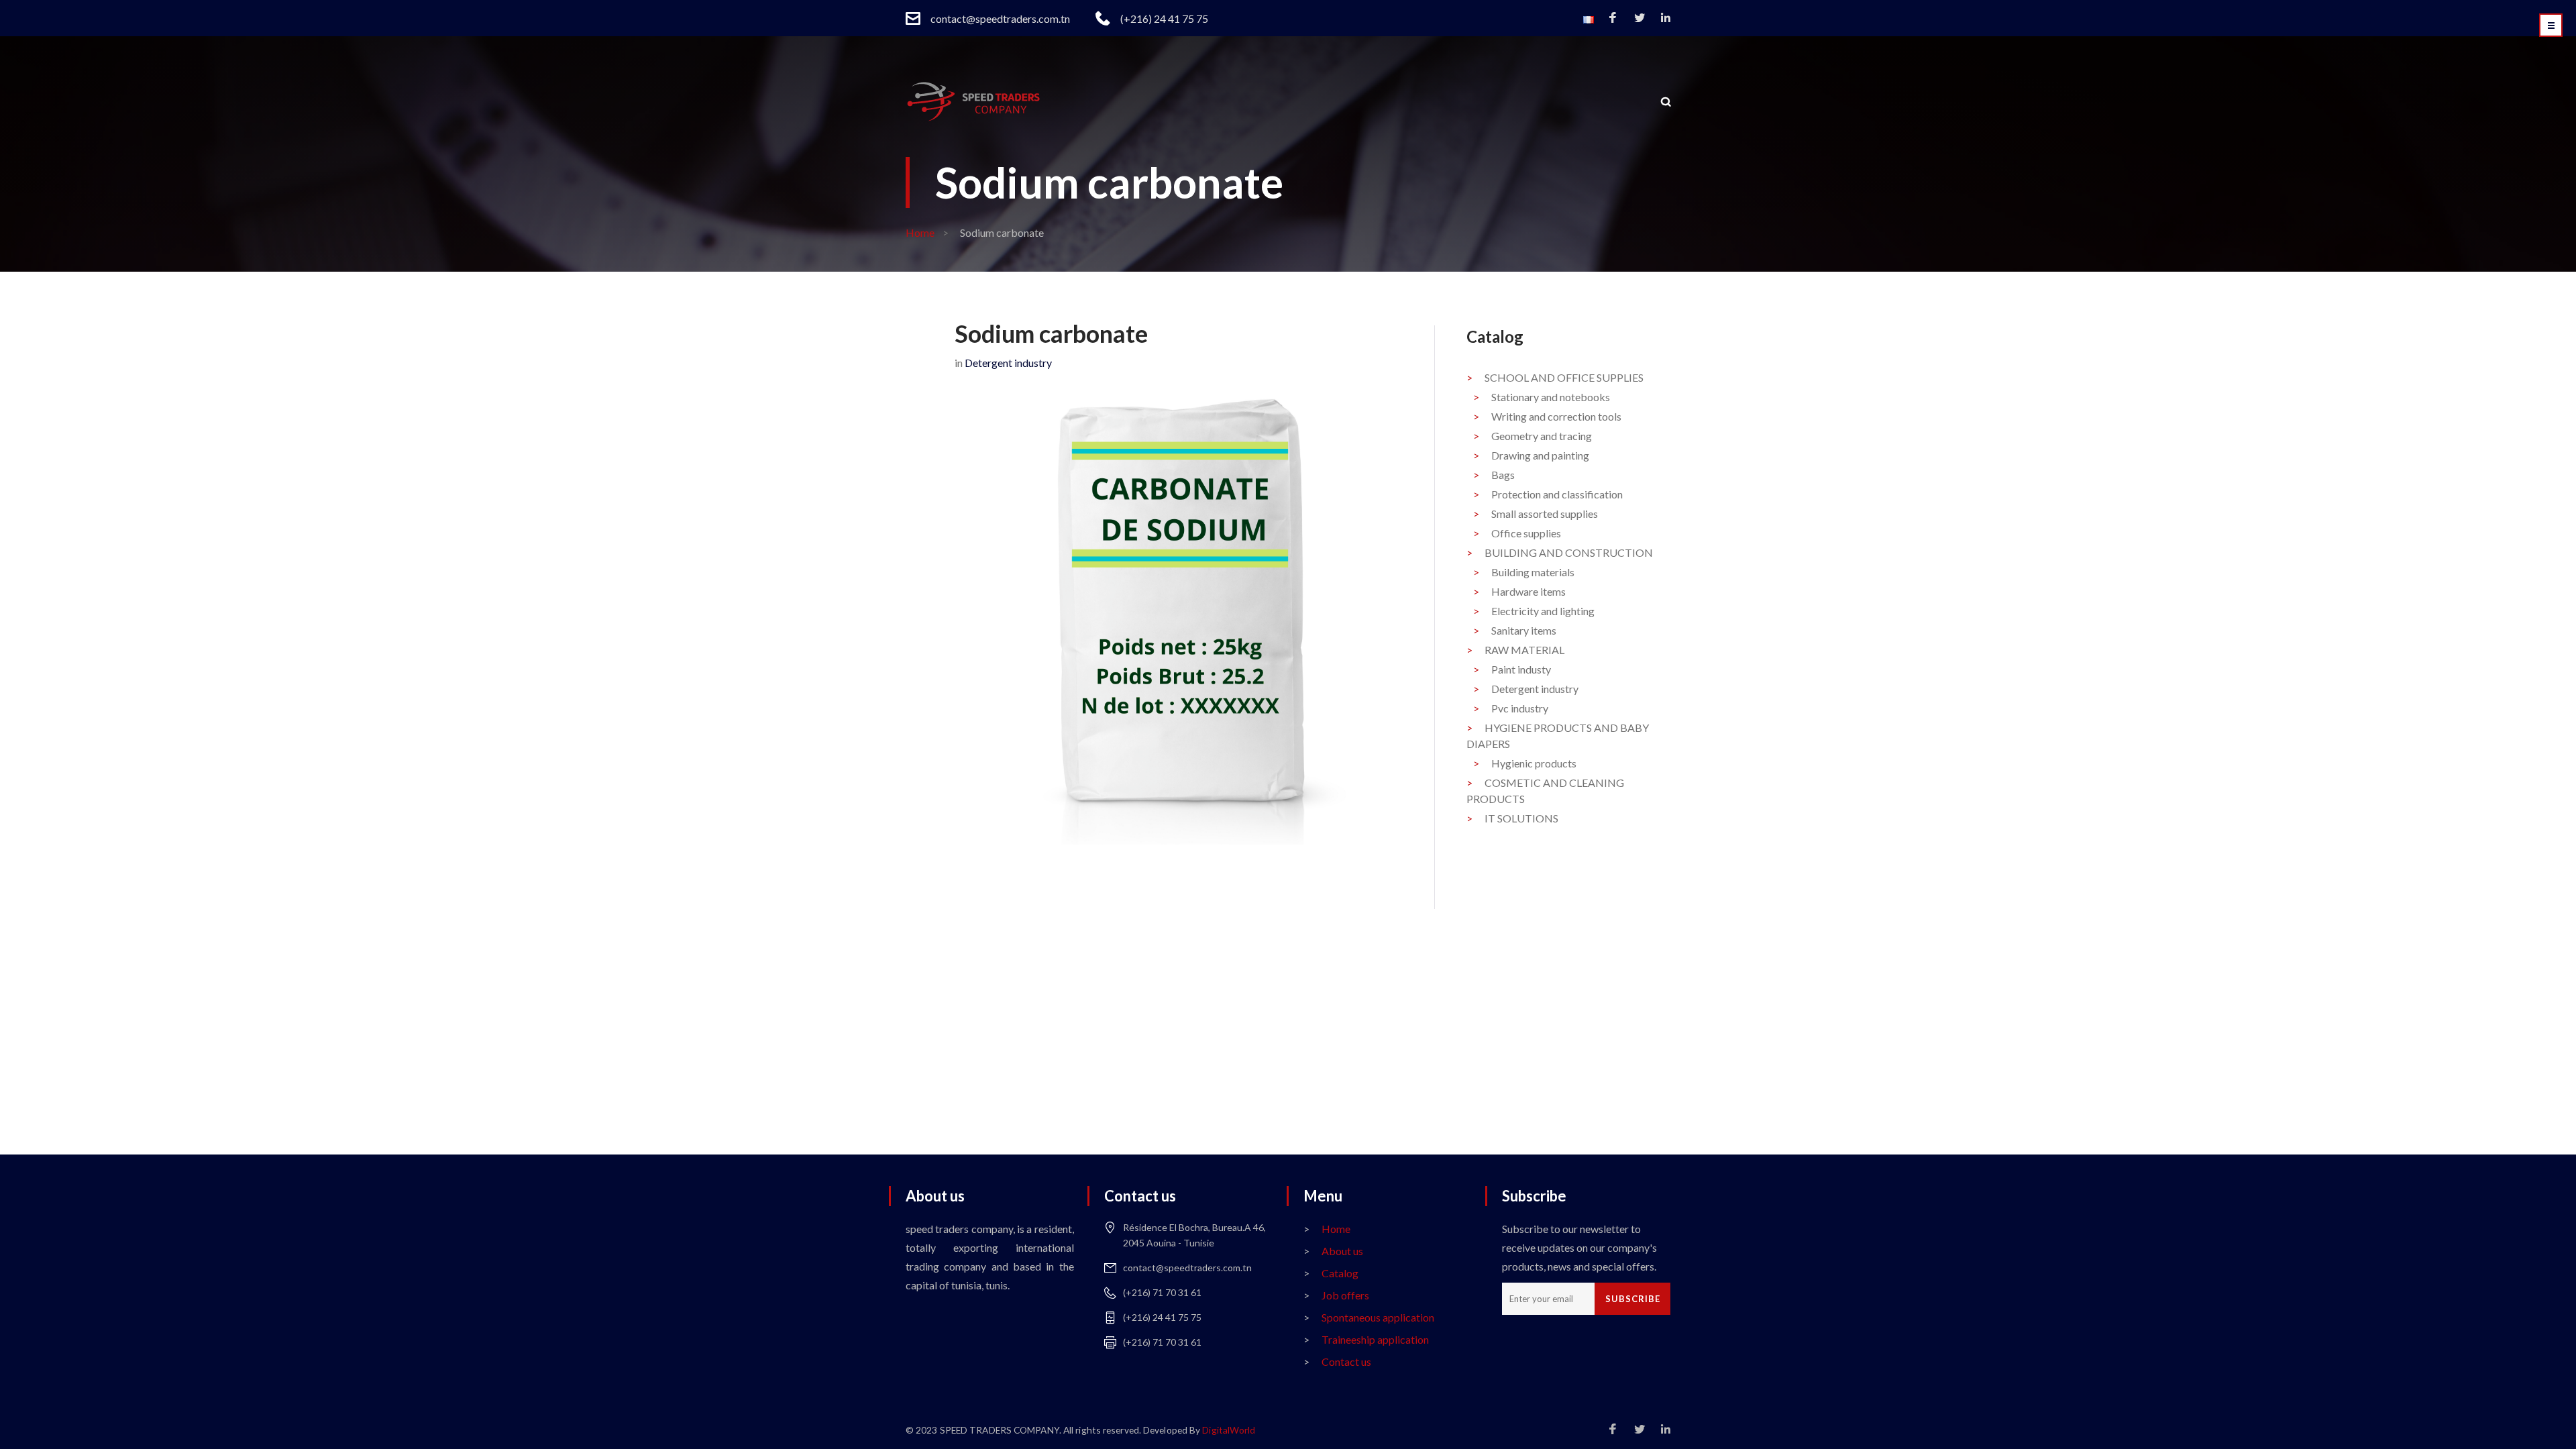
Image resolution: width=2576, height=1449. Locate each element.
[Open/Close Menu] (2551, 25)
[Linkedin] (1666, 18)
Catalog (1340, 1273)
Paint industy (1521, 669)
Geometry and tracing (1542, 436)
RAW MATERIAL (1524, 650)
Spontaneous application (1378, 1317)
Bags (1503, 475)
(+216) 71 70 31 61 (1162, 1292)
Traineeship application (1375, 1339)
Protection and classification (1557, 494)
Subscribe (1633, 1299)
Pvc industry (1520, 708)
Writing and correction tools (1556, 416)
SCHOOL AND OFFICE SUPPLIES (1564, 377)
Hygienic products (1534, 763)
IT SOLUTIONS (1521, 818)
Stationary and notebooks (1551, 397)
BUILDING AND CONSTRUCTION (1569, 552)
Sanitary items (1524, 630)
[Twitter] (1640, 18)
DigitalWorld (1229, 1430)
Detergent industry (1008, 363)
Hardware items (1528, 591)
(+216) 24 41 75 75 (1164, 18)
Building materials (1533, 572)
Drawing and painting (1540, 455)
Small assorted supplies (1545, 514)
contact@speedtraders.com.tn (1000, 18)
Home (920, 232)
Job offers (1345, 1295)
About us (1342, 1251)
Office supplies (1526, 533)
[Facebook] (1613, 18)
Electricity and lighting (1543, 611)
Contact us (1346, 1361)
